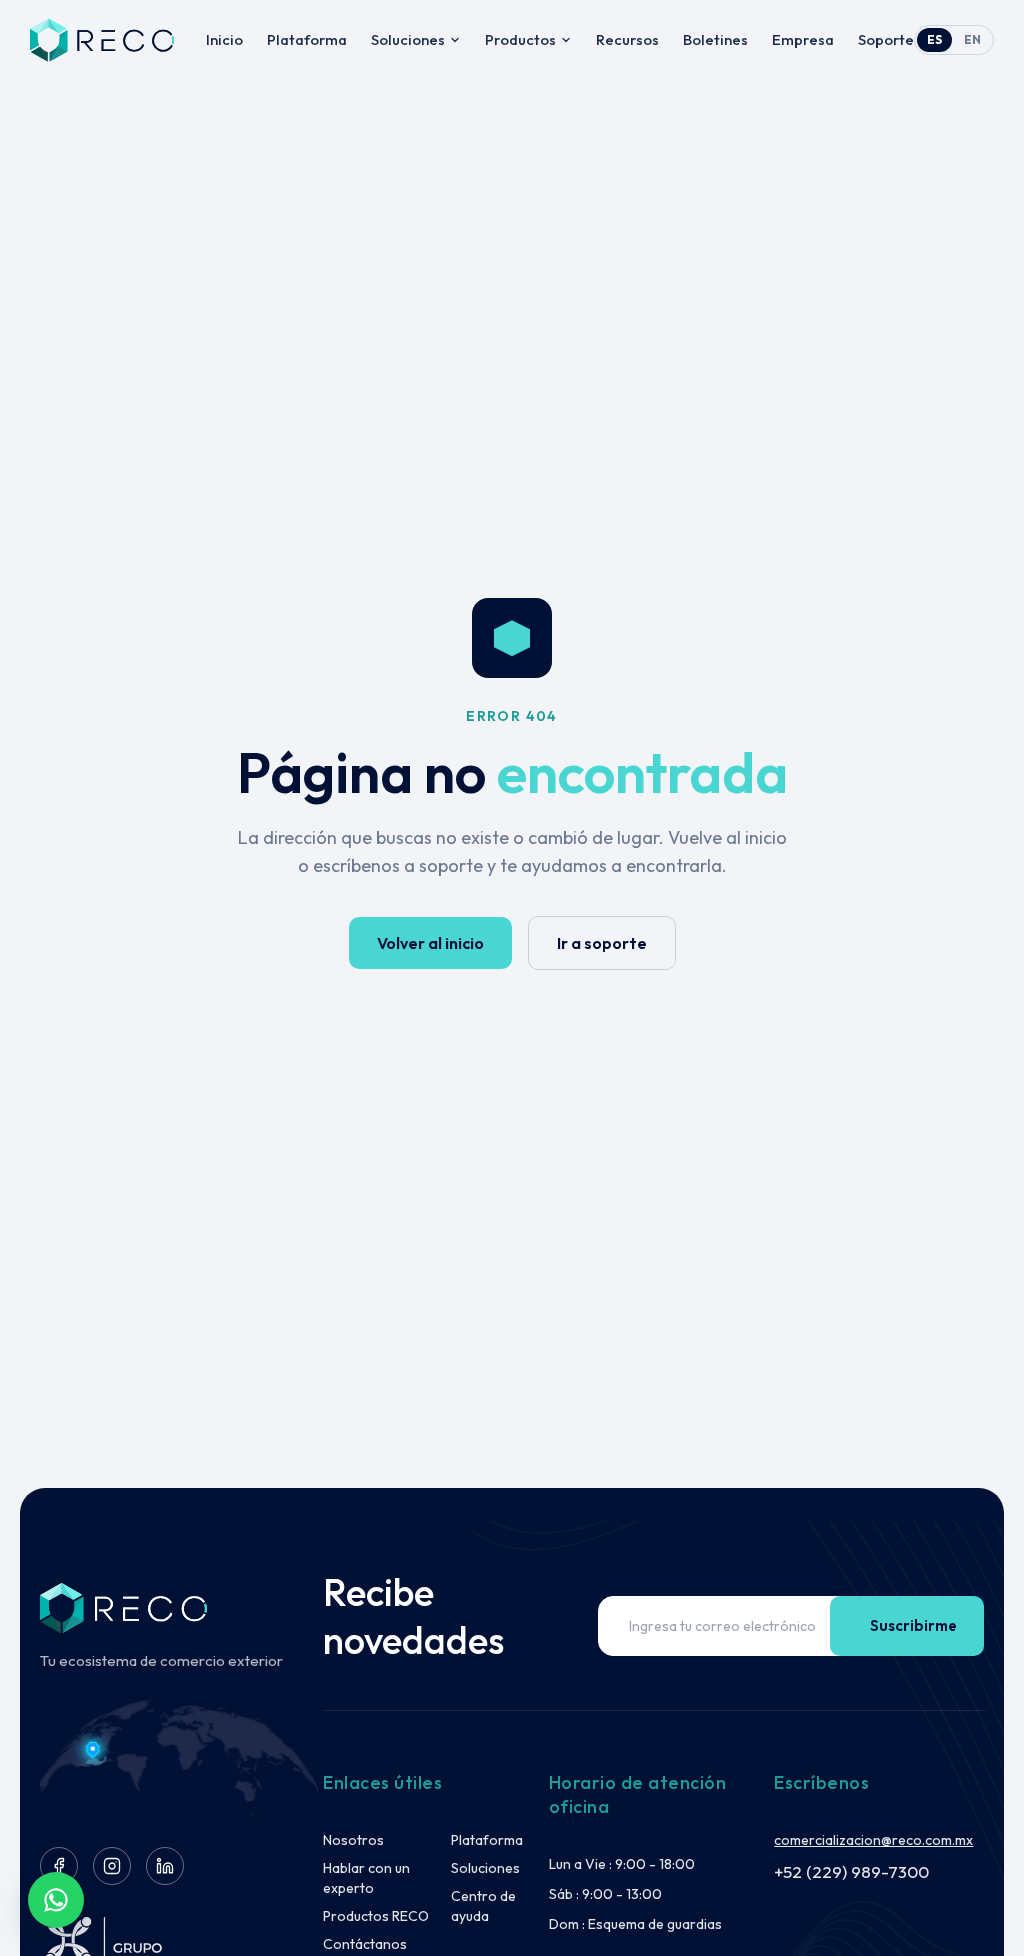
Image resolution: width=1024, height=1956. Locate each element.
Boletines (715, 39)
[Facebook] (59, 1866)
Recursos (627, 39)
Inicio (224, 39)
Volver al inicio (430, 943)
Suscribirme (913, 1625)
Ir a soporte (602, 943)
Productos (520, 39)
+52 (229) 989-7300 (851, 1871)
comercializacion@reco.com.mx (873, 1840)
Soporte (886, 39)
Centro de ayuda (483, 1906)
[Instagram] (112, 1866)
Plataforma (307, 39)
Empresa (803, 39)
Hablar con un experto (366, 1878)
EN (972, 39)
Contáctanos (365, 1944)
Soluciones (408, 39)
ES (934, 39)
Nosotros (353, 1840)
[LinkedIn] (165, 1866)
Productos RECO (376, 1916)
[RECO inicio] (102, 40)
